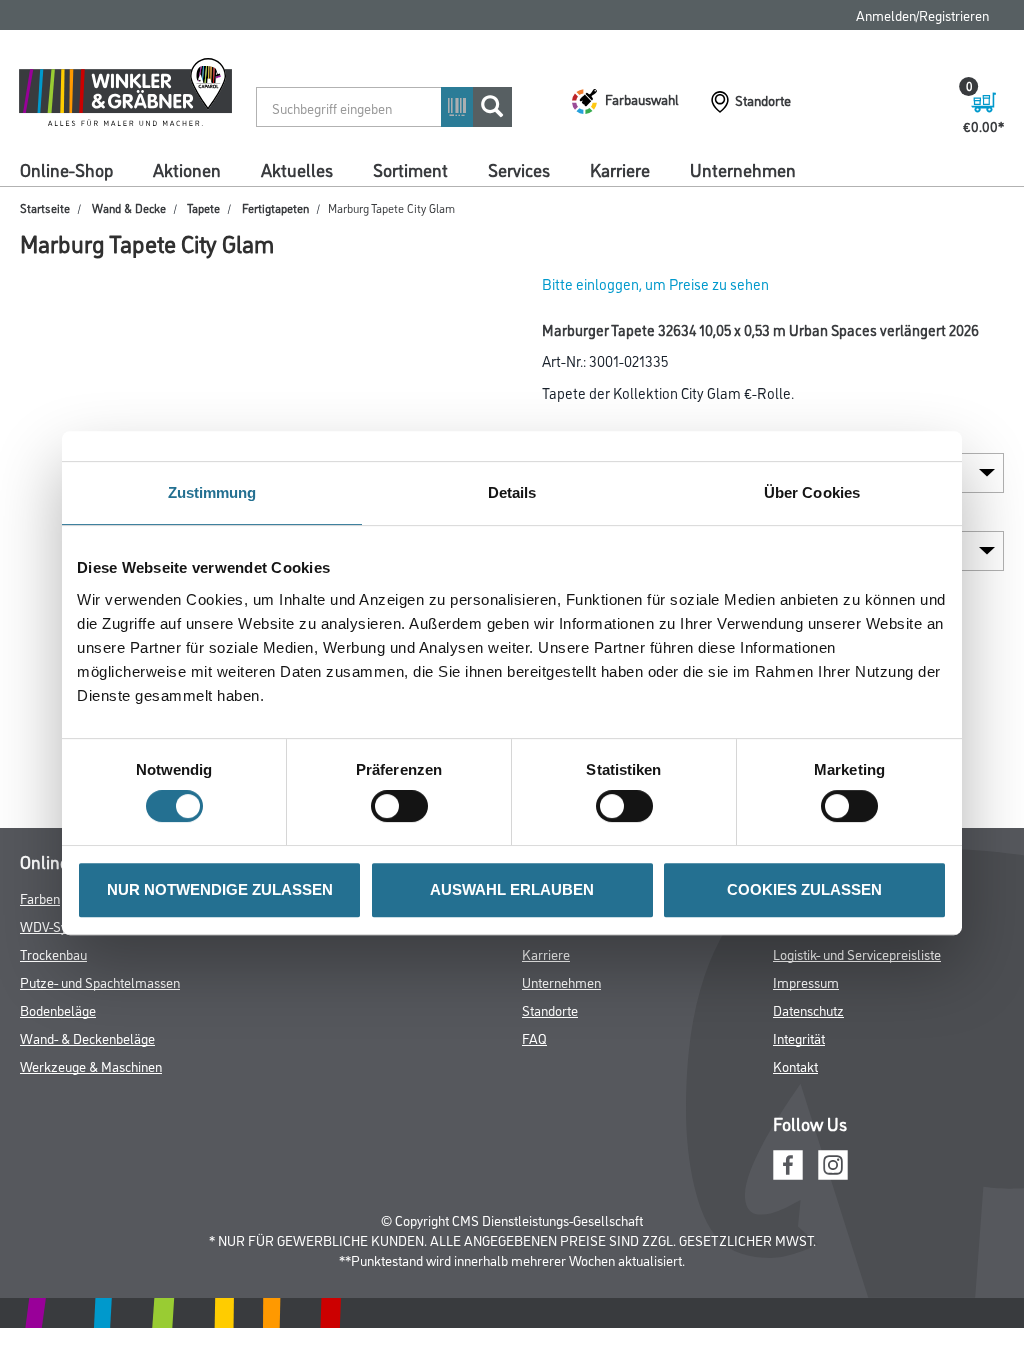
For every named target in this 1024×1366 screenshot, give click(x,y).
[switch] (404, 806)
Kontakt (795, 1065)
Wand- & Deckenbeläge (87, 1037)
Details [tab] (512, 492)
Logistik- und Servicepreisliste (857, 953)
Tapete (203, 207)
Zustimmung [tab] (212, 492)
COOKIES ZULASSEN (804, 889)
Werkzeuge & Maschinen (91, 1065)
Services (519, 169)
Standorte (550, 1009)
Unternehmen (743, 169)
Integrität (799, 1037)
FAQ (534, 1037)
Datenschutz (808, 1009)
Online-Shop (66, 169)
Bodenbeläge (58, 1009)
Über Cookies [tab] (812, 492)
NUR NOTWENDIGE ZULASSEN (220, 889)
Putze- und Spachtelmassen (100, 981)
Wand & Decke (129, 207)
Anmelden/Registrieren (922, 14)
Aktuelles (297, 169)
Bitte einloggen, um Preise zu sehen (655, 283)
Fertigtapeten (275, 207)
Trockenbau (53, 953)
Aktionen (187, 169)
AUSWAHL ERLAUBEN (512, 889)
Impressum (806, 981)
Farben (40, 897)
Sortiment (410, 169)
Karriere (620, 169)
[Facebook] (788, 1161)
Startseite (45, 207)
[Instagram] (833, 1161)
